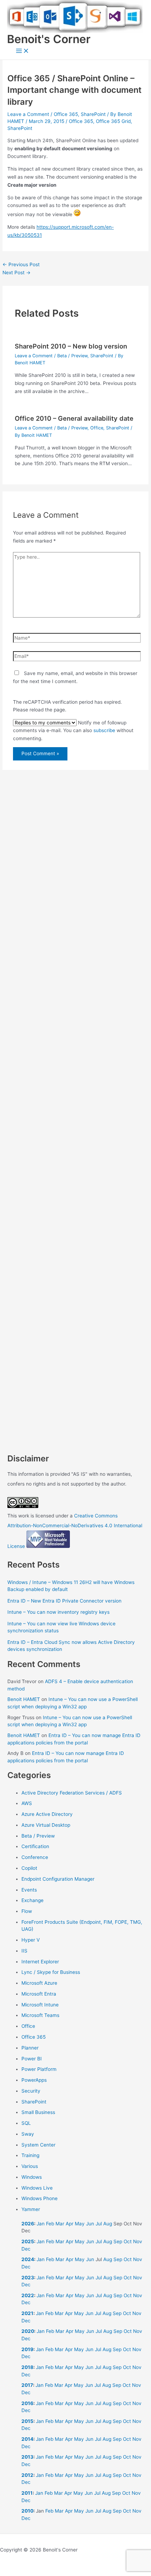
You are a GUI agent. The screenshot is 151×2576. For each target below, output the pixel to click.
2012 (27, 2475)
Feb (50, 2224)
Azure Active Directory (47, 1814)
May (80, 2224)
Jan (41, 2224)
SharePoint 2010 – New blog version (71, 346)
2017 (27, 2385)
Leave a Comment (28, 114)
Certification (35, 1846)
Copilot (29, 1868)
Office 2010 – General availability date (74, 418)
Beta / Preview (72, 356)
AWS (27, 1803)
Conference (35, 1857)
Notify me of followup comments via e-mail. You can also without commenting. (73, 731)
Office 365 (66, 114)
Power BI (32, 2059)
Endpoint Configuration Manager (58, 1879)
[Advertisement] (75, 1095)
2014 (27, 2439)
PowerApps (34, 2080)
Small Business (38, 2112)
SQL (26, 2123)
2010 (27, 2511)
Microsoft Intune (40, 2005)
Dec (26, 2249)
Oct (128, 2241)
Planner (30, 2048)
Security (31, 2091)
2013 (27, 2457)
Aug (108, 2224)
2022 (28, 2295)
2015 (27, 2421)
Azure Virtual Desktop (46, 1825)
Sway (28, 2134)
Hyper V (31, 1940)
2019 (27, 2349)
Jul (99, 2224)
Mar (60, 2224)
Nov (138, 2241)
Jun (90, 2224)
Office (97, 428)
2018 (27, 2367)
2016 (27, 2403)
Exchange (32, 1900)
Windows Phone (40, 2198)
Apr (70, 2224)
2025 (28, 2241)
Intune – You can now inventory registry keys (58, 1612)
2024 (28, 2259)
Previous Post (21, 264)
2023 (28, 2278)
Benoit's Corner (49, 39)
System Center (38, 2145)
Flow (27, 1911)
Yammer (31, 2209)
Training (30, 2155)
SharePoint (93, 114)
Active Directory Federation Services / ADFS (72, 1793)
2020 (28, 2331)
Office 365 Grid (113, 121)
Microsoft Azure (39, 1983)
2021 (27, 2313)
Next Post (17, 273)
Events (29, 1890)
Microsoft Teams (40, 2015)
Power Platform (39, 2069)
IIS (24, 1951)
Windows (32, 2177)
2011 (27, 2493)
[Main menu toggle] (22, 51)
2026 (28, 2224)
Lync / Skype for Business (51, 1972)
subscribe (104, 730)
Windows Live (37, 2188)
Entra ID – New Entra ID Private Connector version (64, 1601)
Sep (118, 2241)
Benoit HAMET (24, 1699)
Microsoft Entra (39, 1994)
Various (30, 2166)
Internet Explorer (40, 1962)
